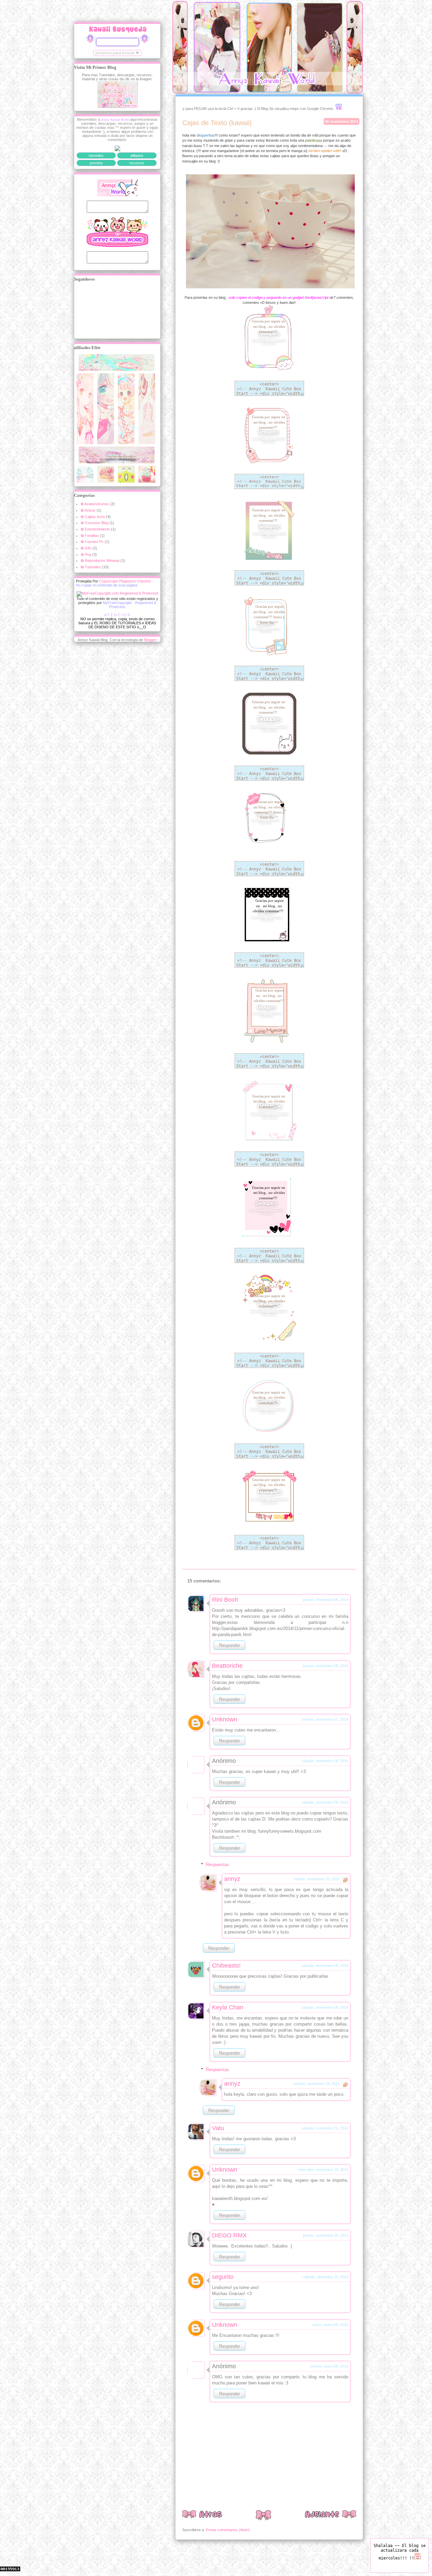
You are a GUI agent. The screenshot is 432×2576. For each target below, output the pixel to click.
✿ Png (86, 554)
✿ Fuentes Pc (92, 542)
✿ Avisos (88, 510)
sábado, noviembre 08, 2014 (325, 1761)
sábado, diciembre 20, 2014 (326, 2277)
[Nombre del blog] (117, 370)
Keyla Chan (228, 2007)
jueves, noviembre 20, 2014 (326, 2235)
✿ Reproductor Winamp (100, 561)
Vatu (218, 2128)
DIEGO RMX (229, 2235)
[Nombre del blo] (86, 443)
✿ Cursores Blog (94, 523)
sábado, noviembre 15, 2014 (325, 2128)
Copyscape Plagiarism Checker (126, 581)
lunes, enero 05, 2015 (331, 2325)
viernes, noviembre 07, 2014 (325, 1719)
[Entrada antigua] (330, 2516)
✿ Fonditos (90, 536)
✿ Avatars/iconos (95, 504)
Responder (230, 1645)
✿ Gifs (86, 548)
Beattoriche (227, 1666)
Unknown (225, 1719)
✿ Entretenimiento (95, 529)
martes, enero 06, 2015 (329, 2366)
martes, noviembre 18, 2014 (317, 1879)
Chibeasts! (226, 1966)
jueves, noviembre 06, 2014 (326, 1600)
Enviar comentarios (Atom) (228, 2530)
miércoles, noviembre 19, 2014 (323, 2170)
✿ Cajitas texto (93, 517)
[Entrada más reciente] (202, 2516)
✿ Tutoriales (91, 567)
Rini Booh (225, 1600)
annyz (232, 1879)
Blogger (150, 640)
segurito (223, 2277)
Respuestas (218, 1865)
